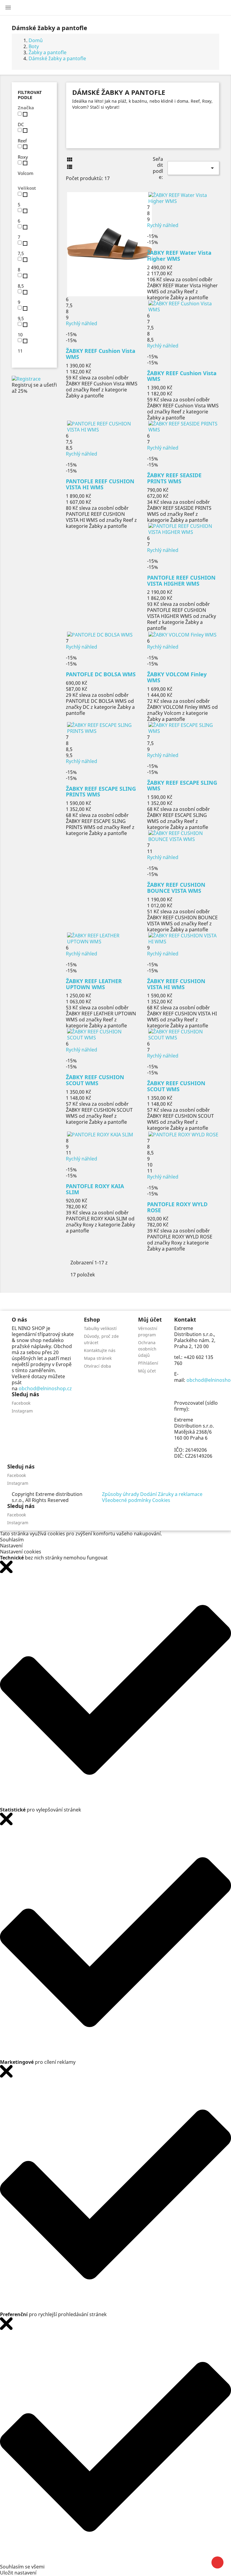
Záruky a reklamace (180, 1494)
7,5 (21, 253)
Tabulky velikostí (100, 1328)
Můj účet (147, 1371)
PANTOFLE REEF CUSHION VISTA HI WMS (100, 484)
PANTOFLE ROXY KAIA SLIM (95, 1189)
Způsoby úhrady (120, 1494)
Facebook (21, 1403)
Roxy (23, 157)
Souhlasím (12, 1540)
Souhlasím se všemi (22, 2567)
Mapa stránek (98, 1358)
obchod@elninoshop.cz (45, 1388)
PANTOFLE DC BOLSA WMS (101, 674)
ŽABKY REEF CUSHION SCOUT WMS (95, 1080)
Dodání (148, 1494)
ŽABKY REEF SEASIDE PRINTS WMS (174, 478)
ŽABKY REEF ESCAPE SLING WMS (182, 786)
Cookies (161, 1500)
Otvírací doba (97, 1366)
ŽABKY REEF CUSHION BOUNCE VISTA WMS (176, 888)
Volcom (26, 173)
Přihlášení (148, 1363)
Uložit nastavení (18, 2573)
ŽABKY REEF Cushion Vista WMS (101, 354)
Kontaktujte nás (100, 1350)
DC (21, 124)
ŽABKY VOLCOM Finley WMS (177, 677)
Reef (22, 141)
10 (20, 335)
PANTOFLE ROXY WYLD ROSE (177, 1207)
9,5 (21, 318)
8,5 (21, 286)
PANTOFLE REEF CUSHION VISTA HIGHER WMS (181, 581)
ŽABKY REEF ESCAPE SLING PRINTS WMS (101, 792)
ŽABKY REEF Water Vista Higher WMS (179, 256)
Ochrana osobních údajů (147, 1349)
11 (20, 351)
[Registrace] (26, 378)
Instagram (22, 1411)
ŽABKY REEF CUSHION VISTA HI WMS (176, 984)
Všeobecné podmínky (126, 1500)
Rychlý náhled (82, 323)
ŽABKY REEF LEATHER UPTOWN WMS (94, 984)
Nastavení (11, 1546)
